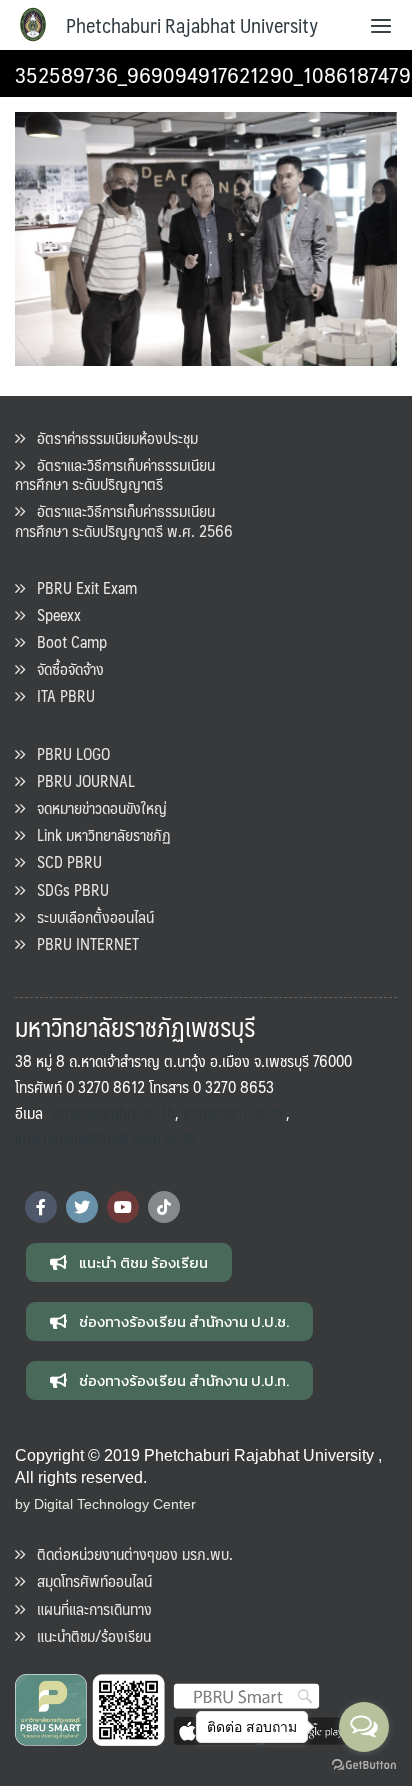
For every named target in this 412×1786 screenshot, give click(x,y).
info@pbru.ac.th (232, 1112)
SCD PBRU (63, 861)
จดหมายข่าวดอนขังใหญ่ (96, 807)
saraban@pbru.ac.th (113, 1112)
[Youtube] (123, 1207)
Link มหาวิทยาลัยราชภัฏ (98, 834)
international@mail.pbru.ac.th (105, 1137)
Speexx (53, 614)
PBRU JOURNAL (80, 780)
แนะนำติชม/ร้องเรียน (88, 1635)
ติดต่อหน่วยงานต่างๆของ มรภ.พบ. (129, 1553)
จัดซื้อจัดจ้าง (64, 668)
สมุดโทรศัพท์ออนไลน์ (88, 1580)
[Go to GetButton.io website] (364, 1765)
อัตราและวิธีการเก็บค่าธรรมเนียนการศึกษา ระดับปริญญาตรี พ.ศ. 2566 (124, 520)
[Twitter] (82, 1207)
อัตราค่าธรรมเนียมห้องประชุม (111, 437)
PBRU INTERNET (82, 943)
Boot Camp (66, 641)
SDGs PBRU (67, 889)
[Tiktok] (164, 1207)
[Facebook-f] (41, 1207)
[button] (129, 1262)
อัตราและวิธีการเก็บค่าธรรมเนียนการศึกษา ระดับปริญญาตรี (115, 474)
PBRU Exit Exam (81, 587)
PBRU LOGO (67, 753)
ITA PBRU (60, 695)
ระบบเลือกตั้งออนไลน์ (89, 916)
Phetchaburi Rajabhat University (192, 25)
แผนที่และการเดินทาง (88, 1608)
